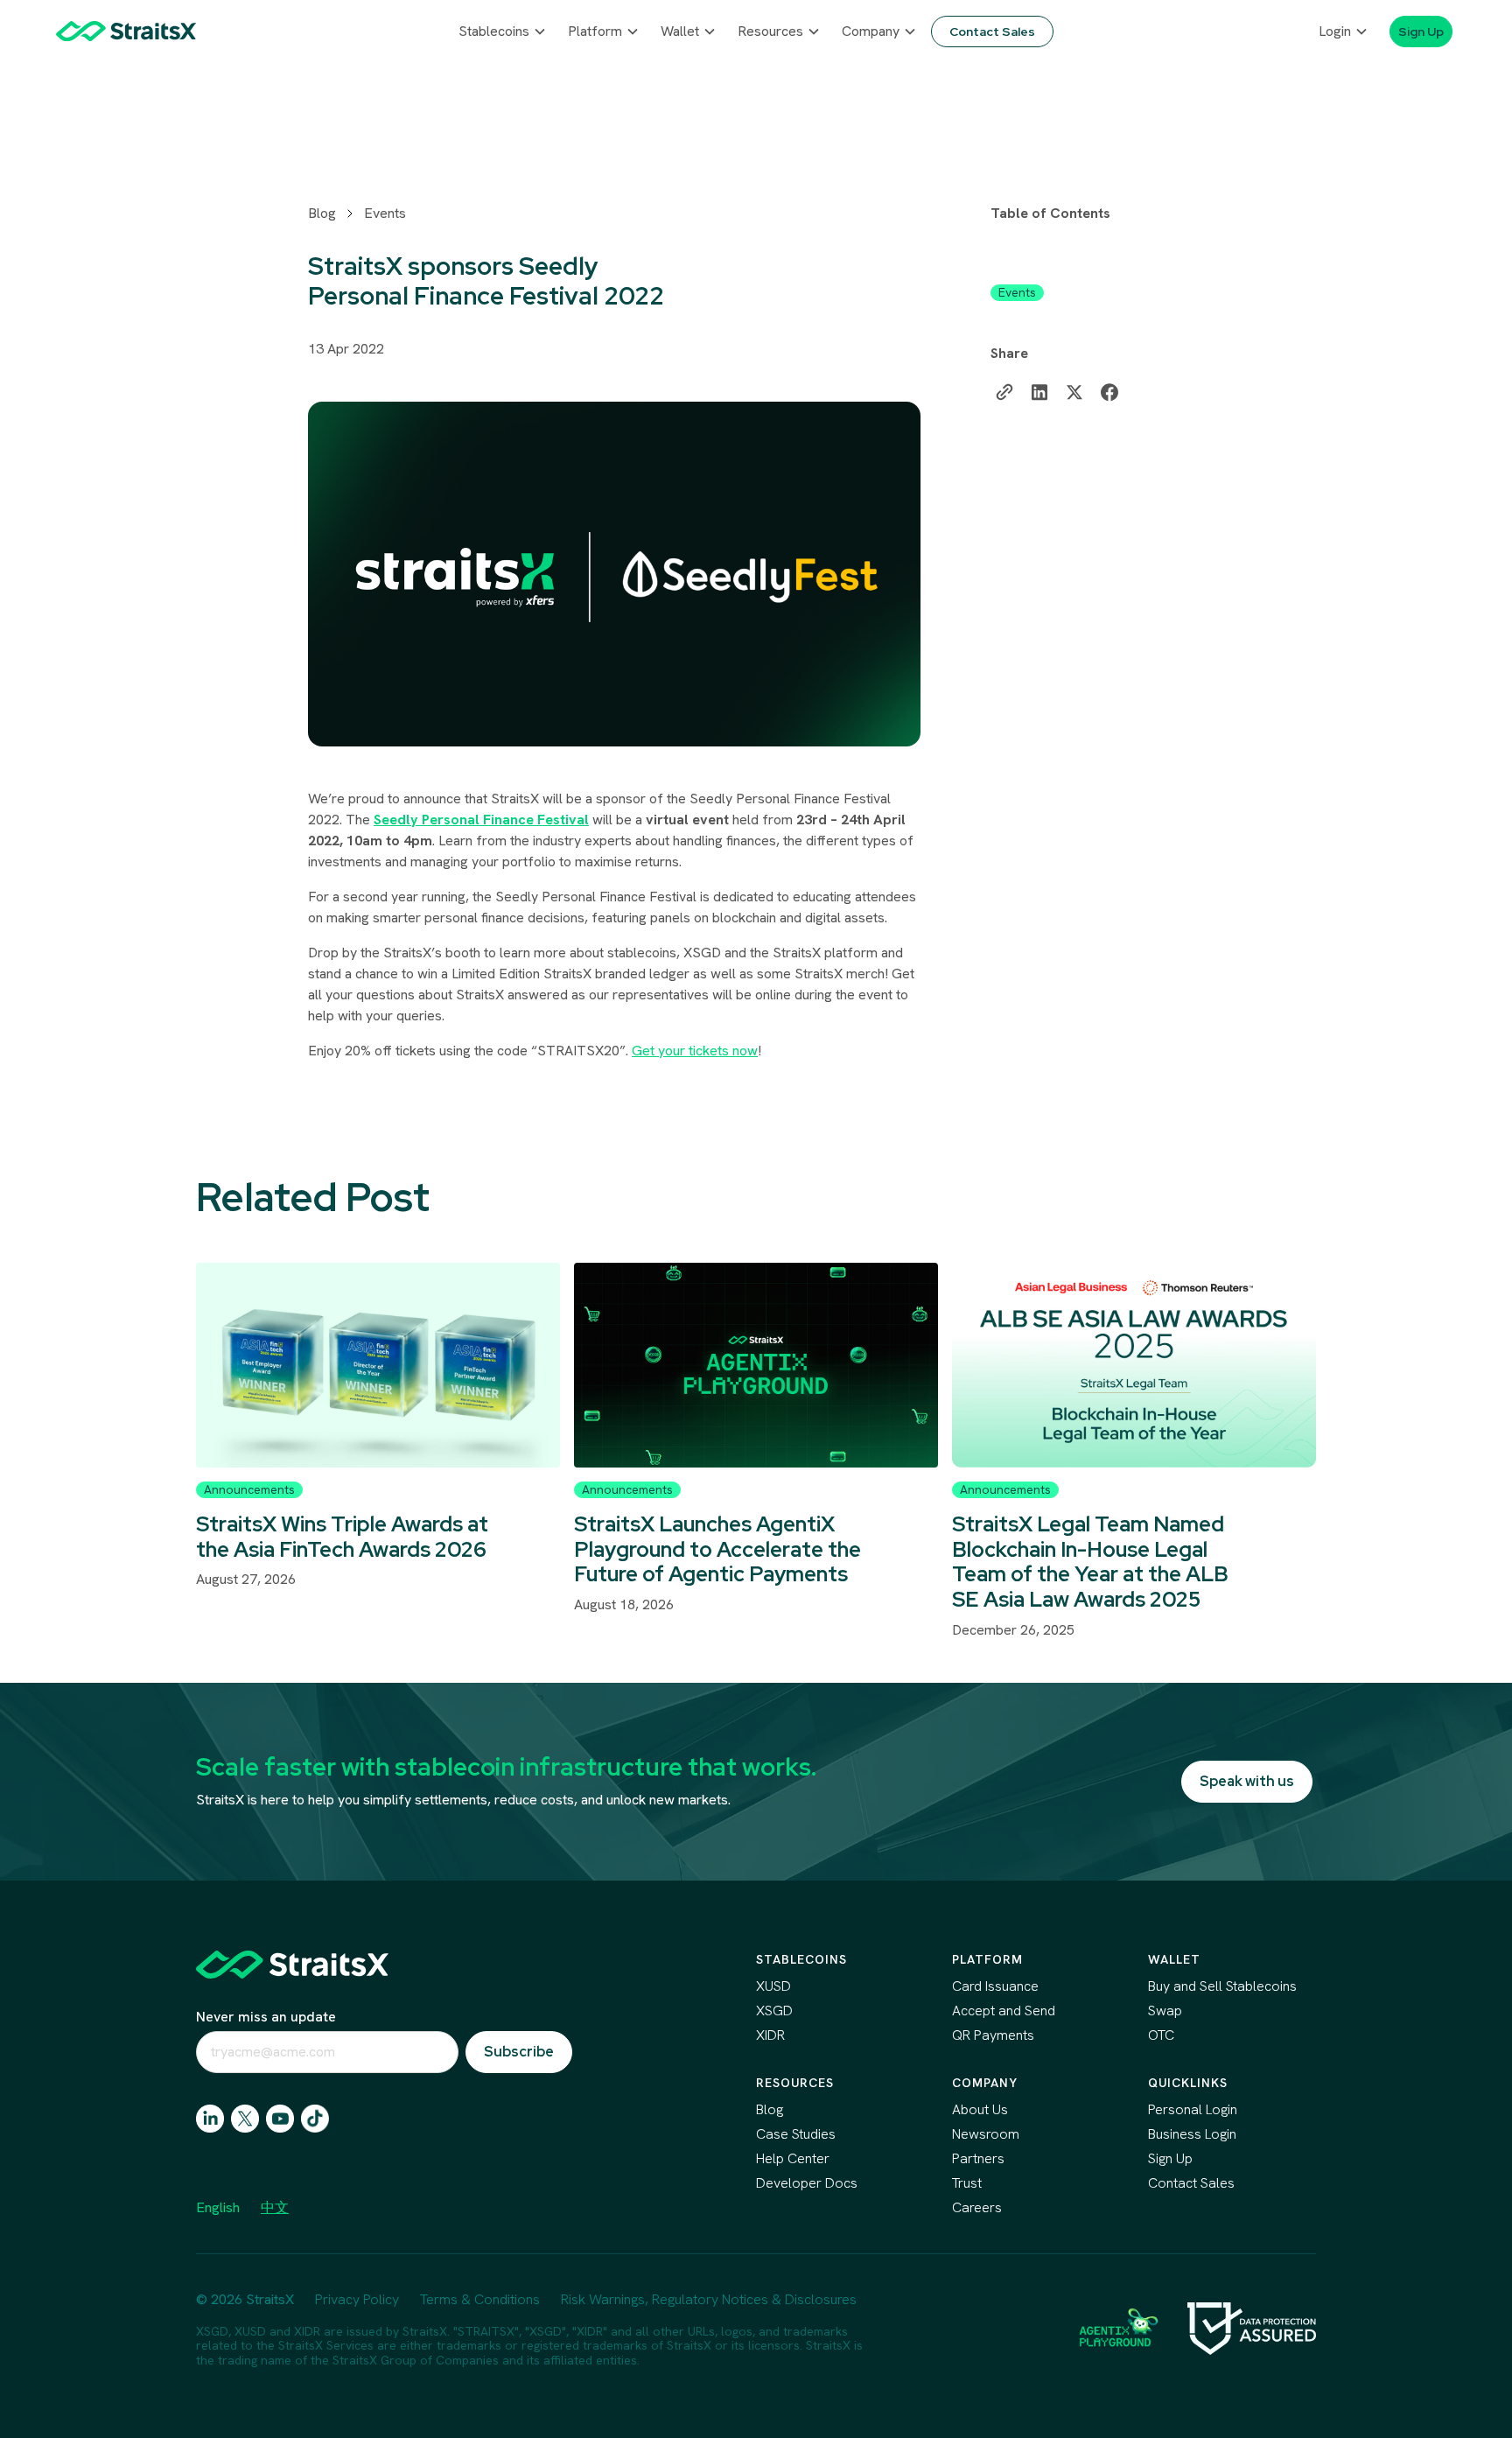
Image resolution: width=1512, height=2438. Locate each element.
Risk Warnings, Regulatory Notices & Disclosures (709, 2299)
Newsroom (986, 2134)
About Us (980, 2109)
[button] (503, 32)
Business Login (1192, 2134)
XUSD (773, 1986)
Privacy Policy (357, 2299)
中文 (275, 2207)
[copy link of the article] (1004, 392)
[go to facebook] (280, 2119)
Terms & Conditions (480, 2299)
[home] (126, 31)
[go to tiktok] (315, 2119)
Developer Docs (807, 2183)
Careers (977, 2207)
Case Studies (796, 2134)
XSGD (774, 2011)
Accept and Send (1004, 2011)
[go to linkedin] (210, 2119)
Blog (322, 213)
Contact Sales (1191, 2183)
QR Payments (993, 2035)
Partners (978, 2158)
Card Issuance (995, 1986)
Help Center (793, 2158)
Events (385, 213)
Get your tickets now (695, 1051)
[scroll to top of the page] (292, 1965)
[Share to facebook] (1109, 392)
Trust (967, 2183)
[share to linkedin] (1039, 392)
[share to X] (1074, 392)
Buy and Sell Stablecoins (1222, 1986)
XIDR (770, 2035)
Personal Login (1193, 2109)
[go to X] (245, 2119)
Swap (1165, 2011)
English (218, 2207)
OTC (1161, 2035)
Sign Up (1170, 2158)
